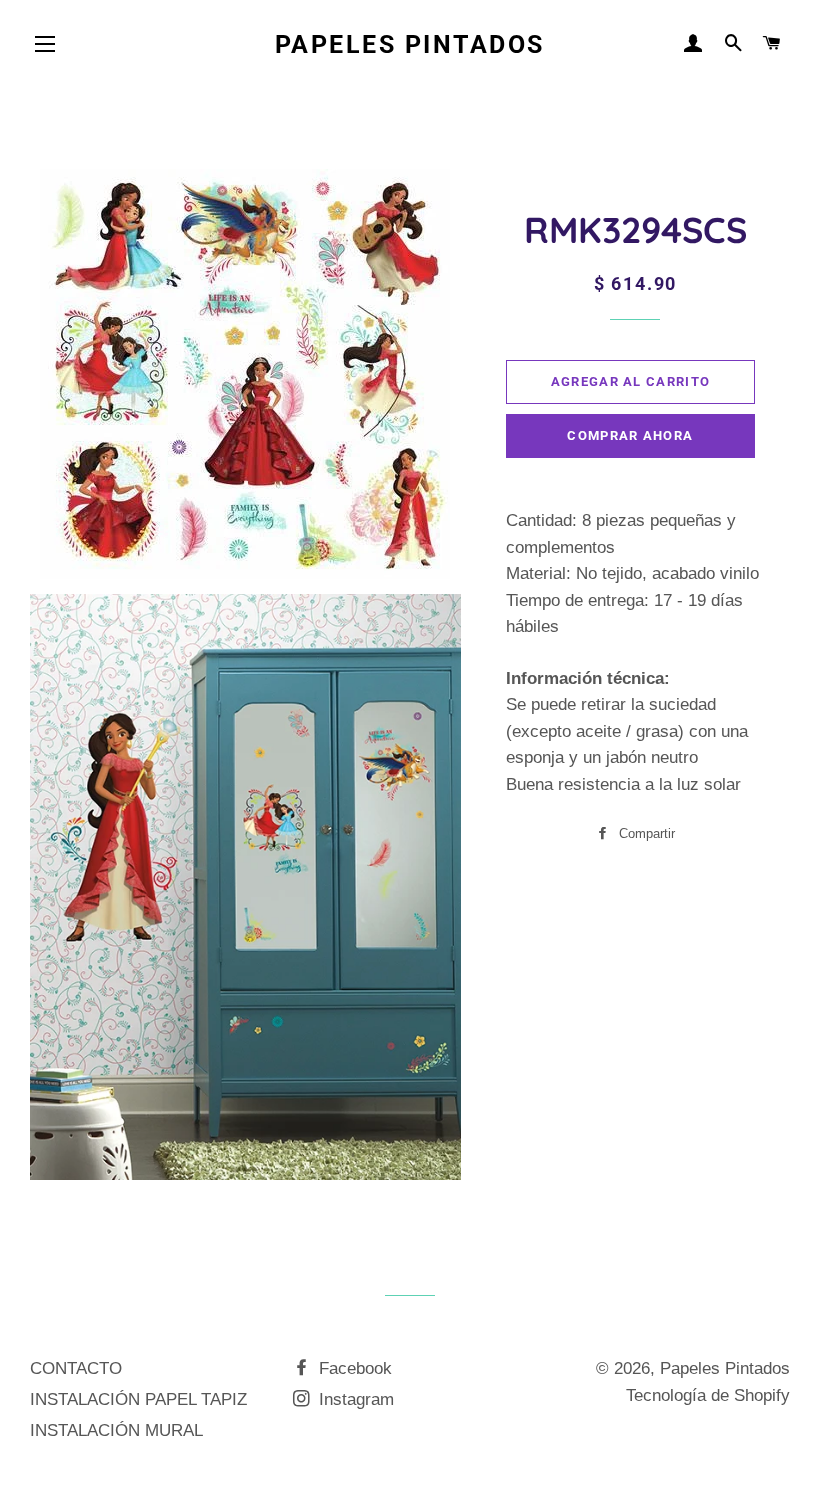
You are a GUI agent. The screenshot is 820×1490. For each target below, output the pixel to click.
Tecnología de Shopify (708, 1395)
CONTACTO (76, 1368)
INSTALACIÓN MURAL (116, 1430)
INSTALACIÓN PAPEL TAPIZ (138, 1399)
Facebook (353, 1368)
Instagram (354, 1399)
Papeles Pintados (410, 44)
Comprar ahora (630, 435)
